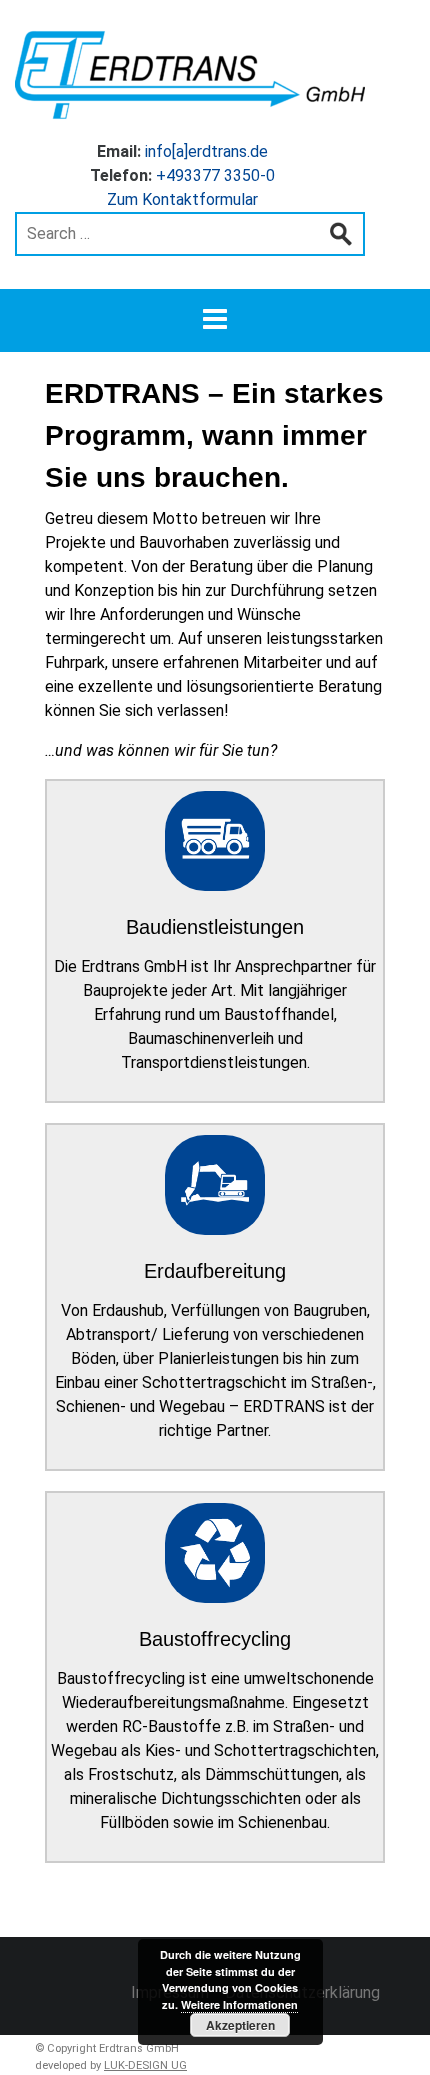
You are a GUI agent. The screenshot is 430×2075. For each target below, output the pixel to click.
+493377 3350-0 (215, 175)
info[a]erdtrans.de (206, 151)
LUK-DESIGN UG (145, 2065)
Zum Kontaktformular (182, 199)
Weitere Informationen (239, 2004)
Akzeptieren (240, 2025)
